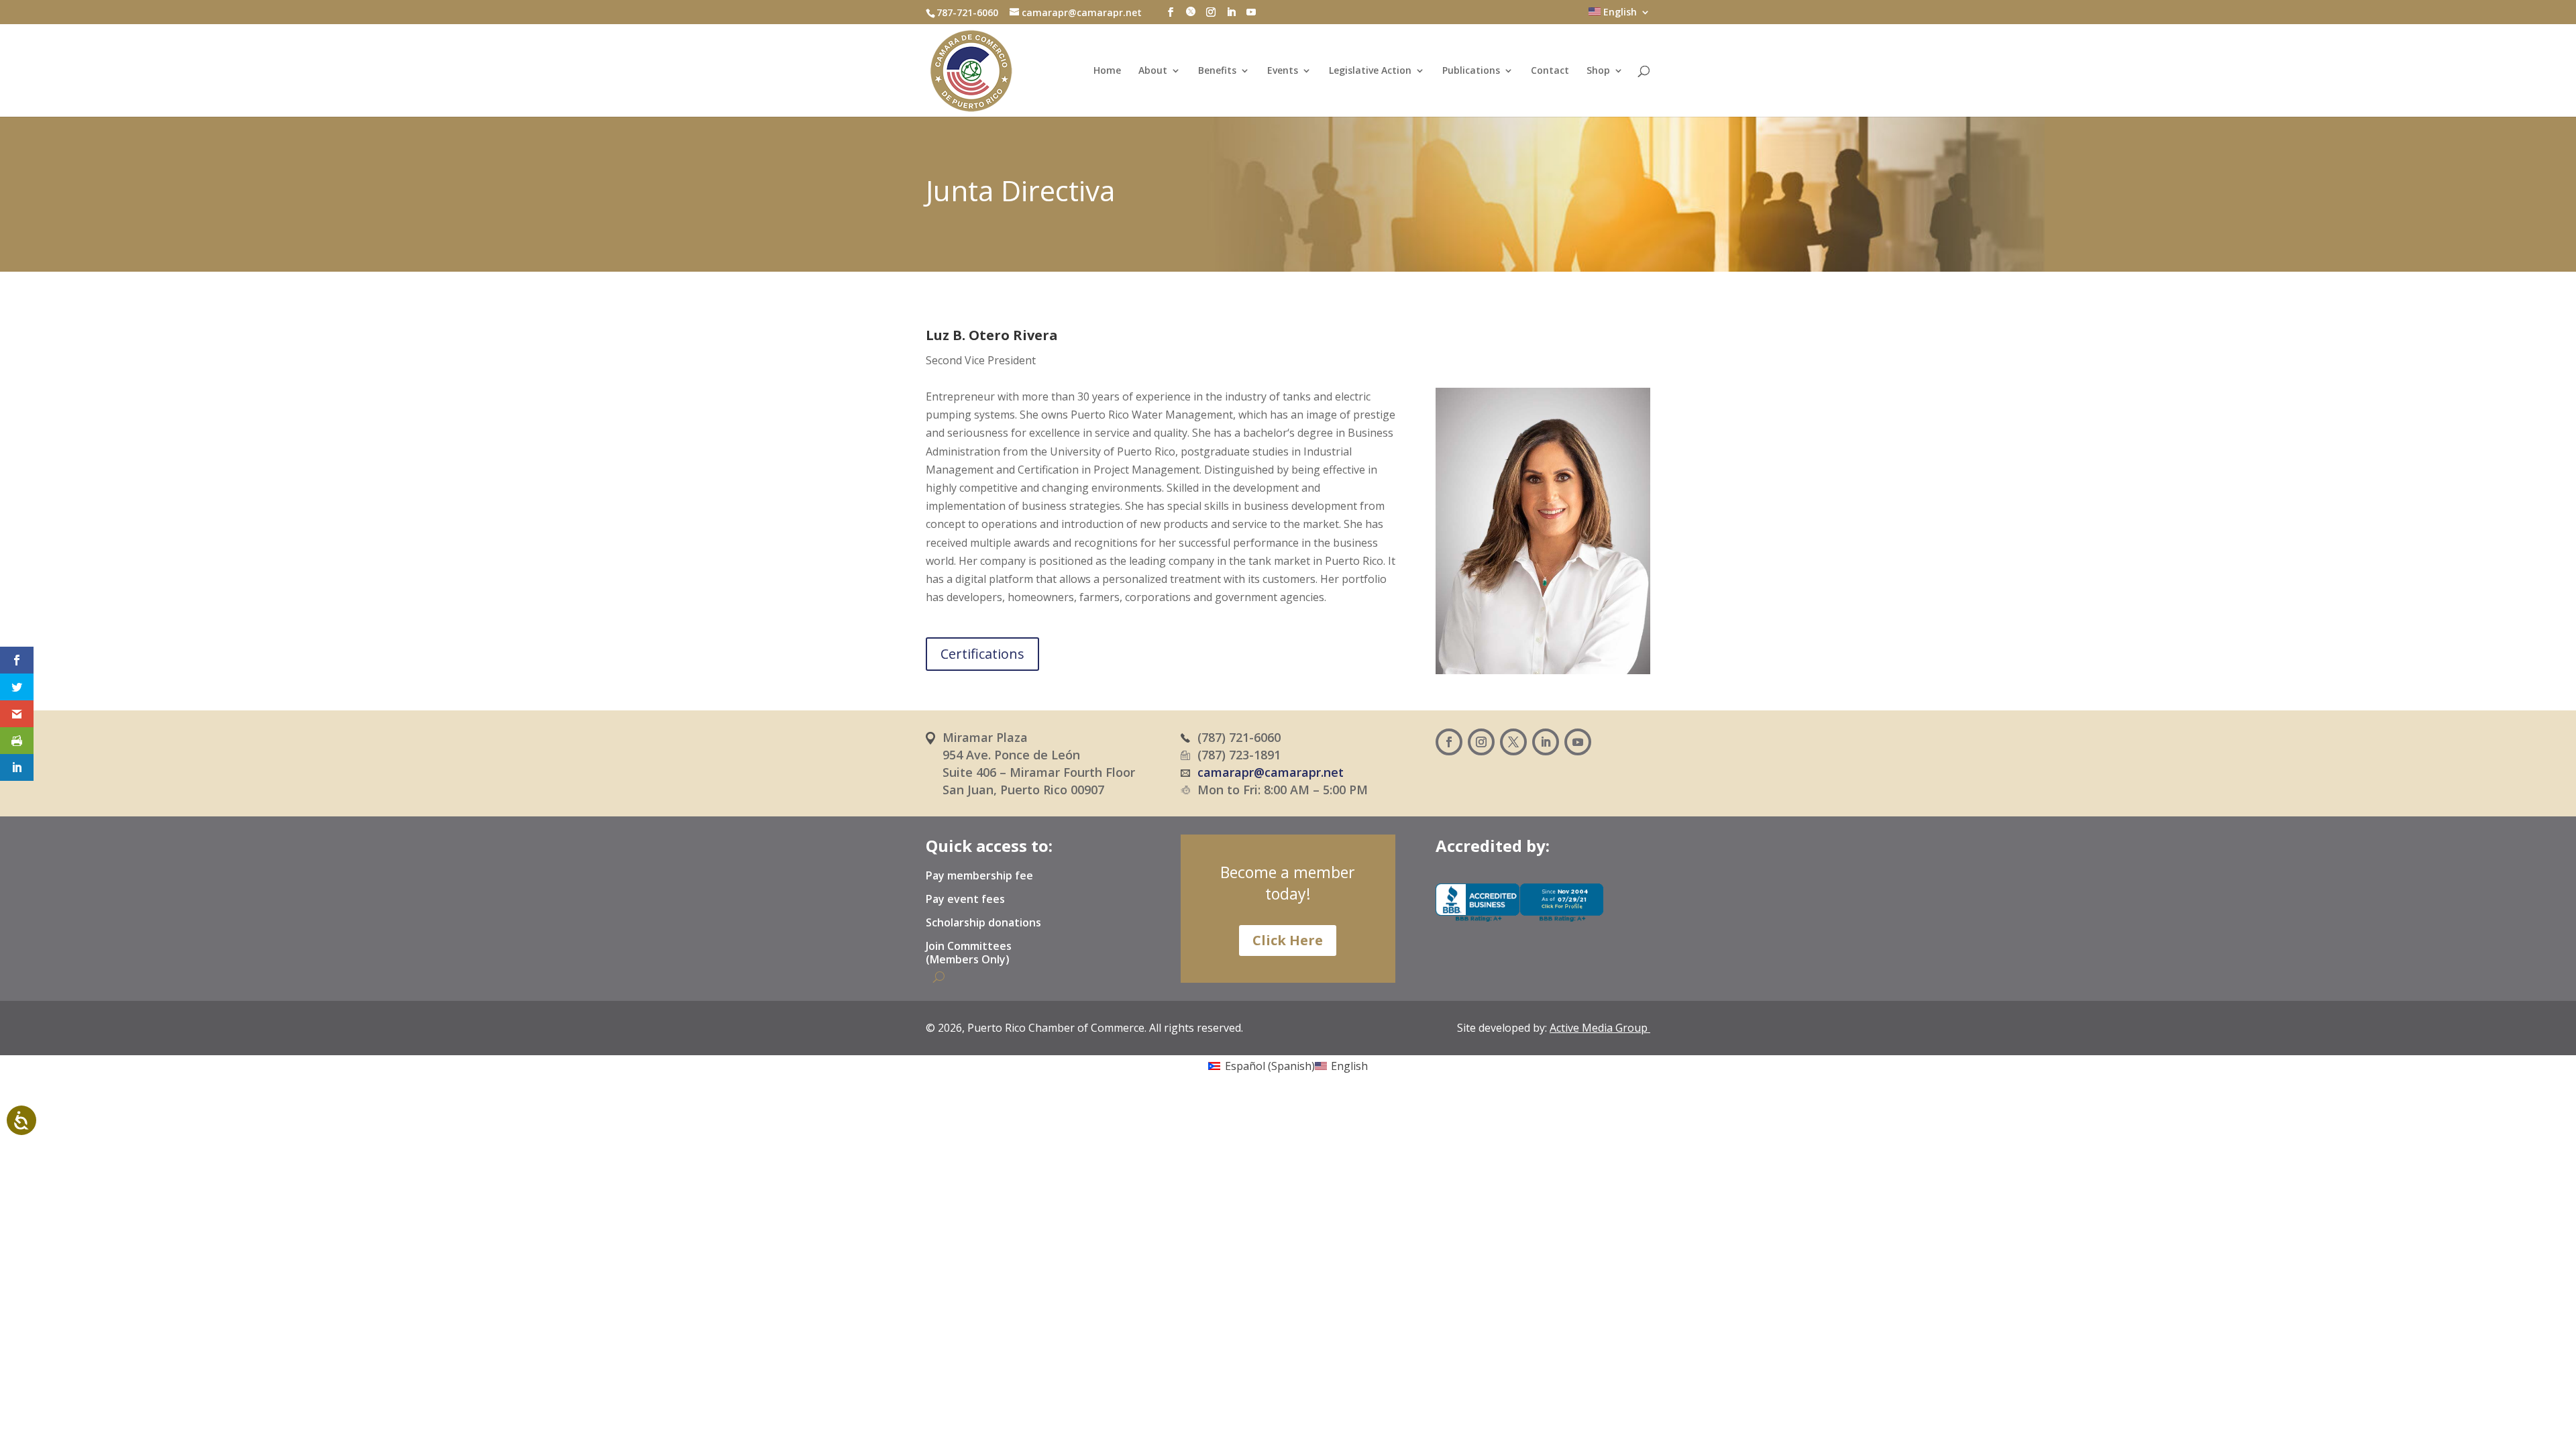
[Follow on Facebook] (1449, 742)
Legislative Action (1370, 71)
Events (1283, 71)
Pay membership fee (979, 876)
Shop (1598, 71)
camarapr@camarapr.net (1271, 772)
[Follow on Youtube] (1578, 742)
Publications (1471, 71)
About (1153, 71)
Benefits (1217, 71)
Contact (1550, 71)
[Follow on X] (1513, 742)
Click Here (1288, 940)
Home (1107, 71)
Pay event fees (965, 900)
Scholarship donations (983, 923)
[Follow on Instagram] (1481, 742)
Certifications (982, 654)
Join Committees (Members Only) (969, 953)
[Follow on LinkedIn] (1546, 742)
